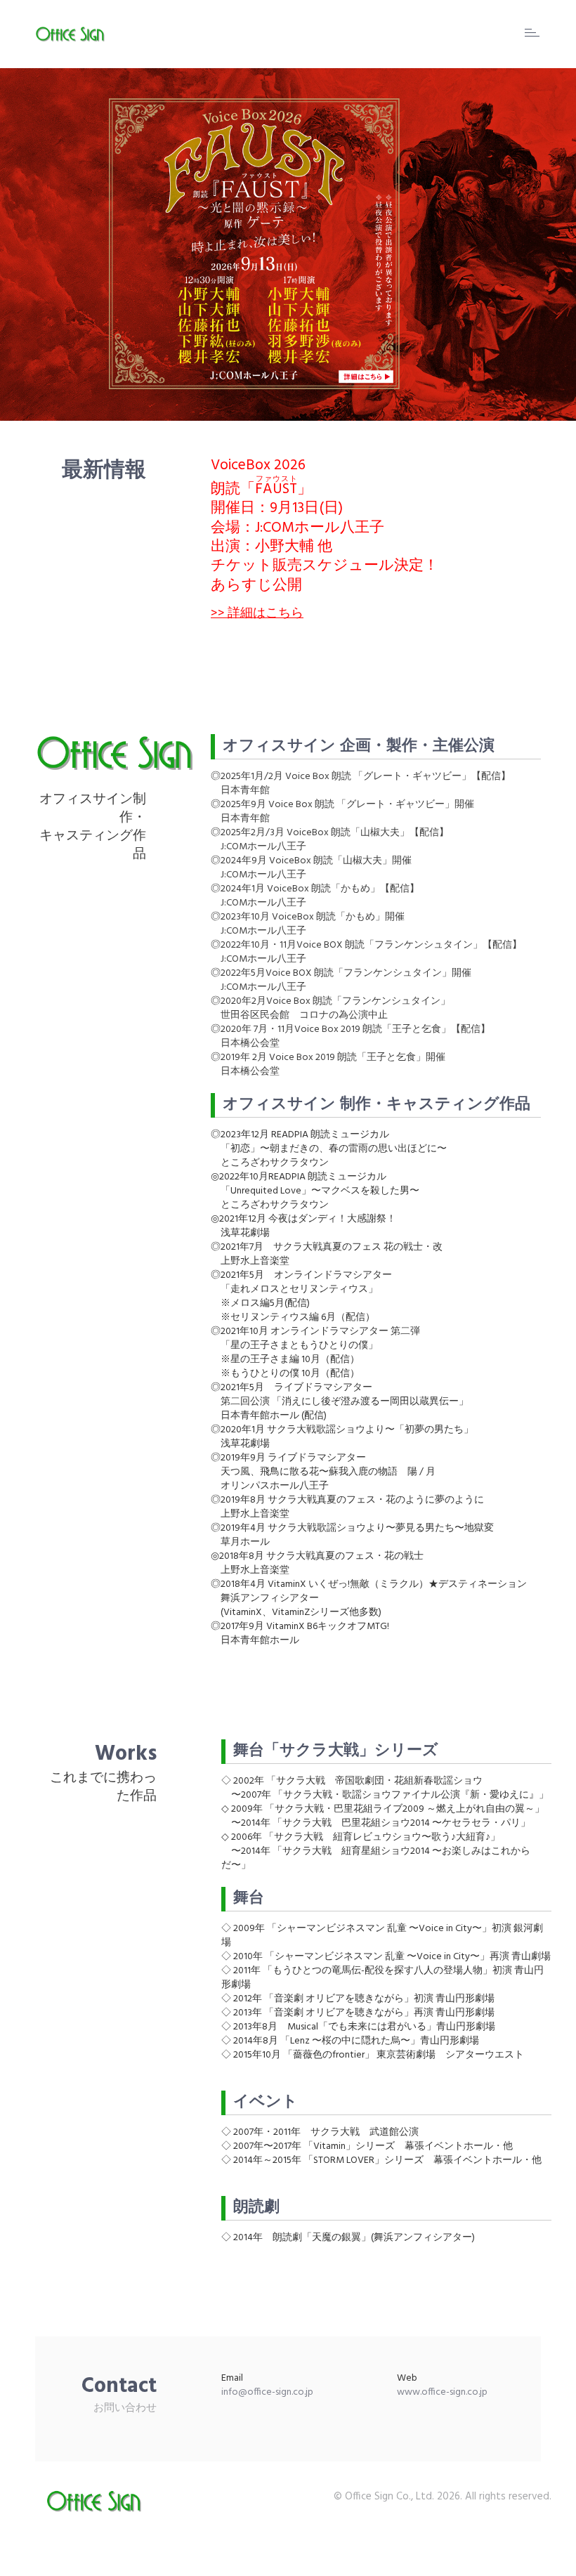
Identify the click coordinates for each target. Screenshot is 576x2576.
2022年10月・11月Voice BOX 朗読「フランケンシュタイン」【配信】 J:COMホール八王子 (366, 952)
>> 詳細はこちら (257, 614)
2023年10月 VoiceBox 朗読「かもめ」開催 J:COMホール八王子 (308, 924)
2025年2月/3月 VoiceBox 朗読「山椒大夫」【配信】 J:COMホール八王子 (330, 840)
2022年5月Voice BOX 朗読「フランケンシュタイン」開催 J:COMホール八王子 (341, 980)
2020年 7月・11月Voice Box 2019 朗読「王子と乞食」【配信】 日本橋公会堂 (351, 1037)
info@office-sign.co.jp (267, 2392)
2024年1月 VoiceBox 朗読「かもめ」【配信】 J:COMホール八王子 (315, 896)
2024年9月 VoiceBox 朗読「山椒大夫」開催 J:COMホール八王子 (311, 868)
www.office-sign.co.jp (442, 2392)
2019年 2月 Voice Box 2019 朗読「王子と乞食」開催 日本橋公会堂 (328, 1065)
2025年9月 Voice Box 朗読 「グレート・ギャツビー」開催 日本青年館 (342, 812)
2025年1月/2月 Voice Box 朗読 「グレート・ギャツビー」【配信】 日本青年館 (361, 784)
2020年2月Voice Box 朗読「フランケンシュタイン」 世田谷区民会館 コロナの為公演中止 (330, 1008)
